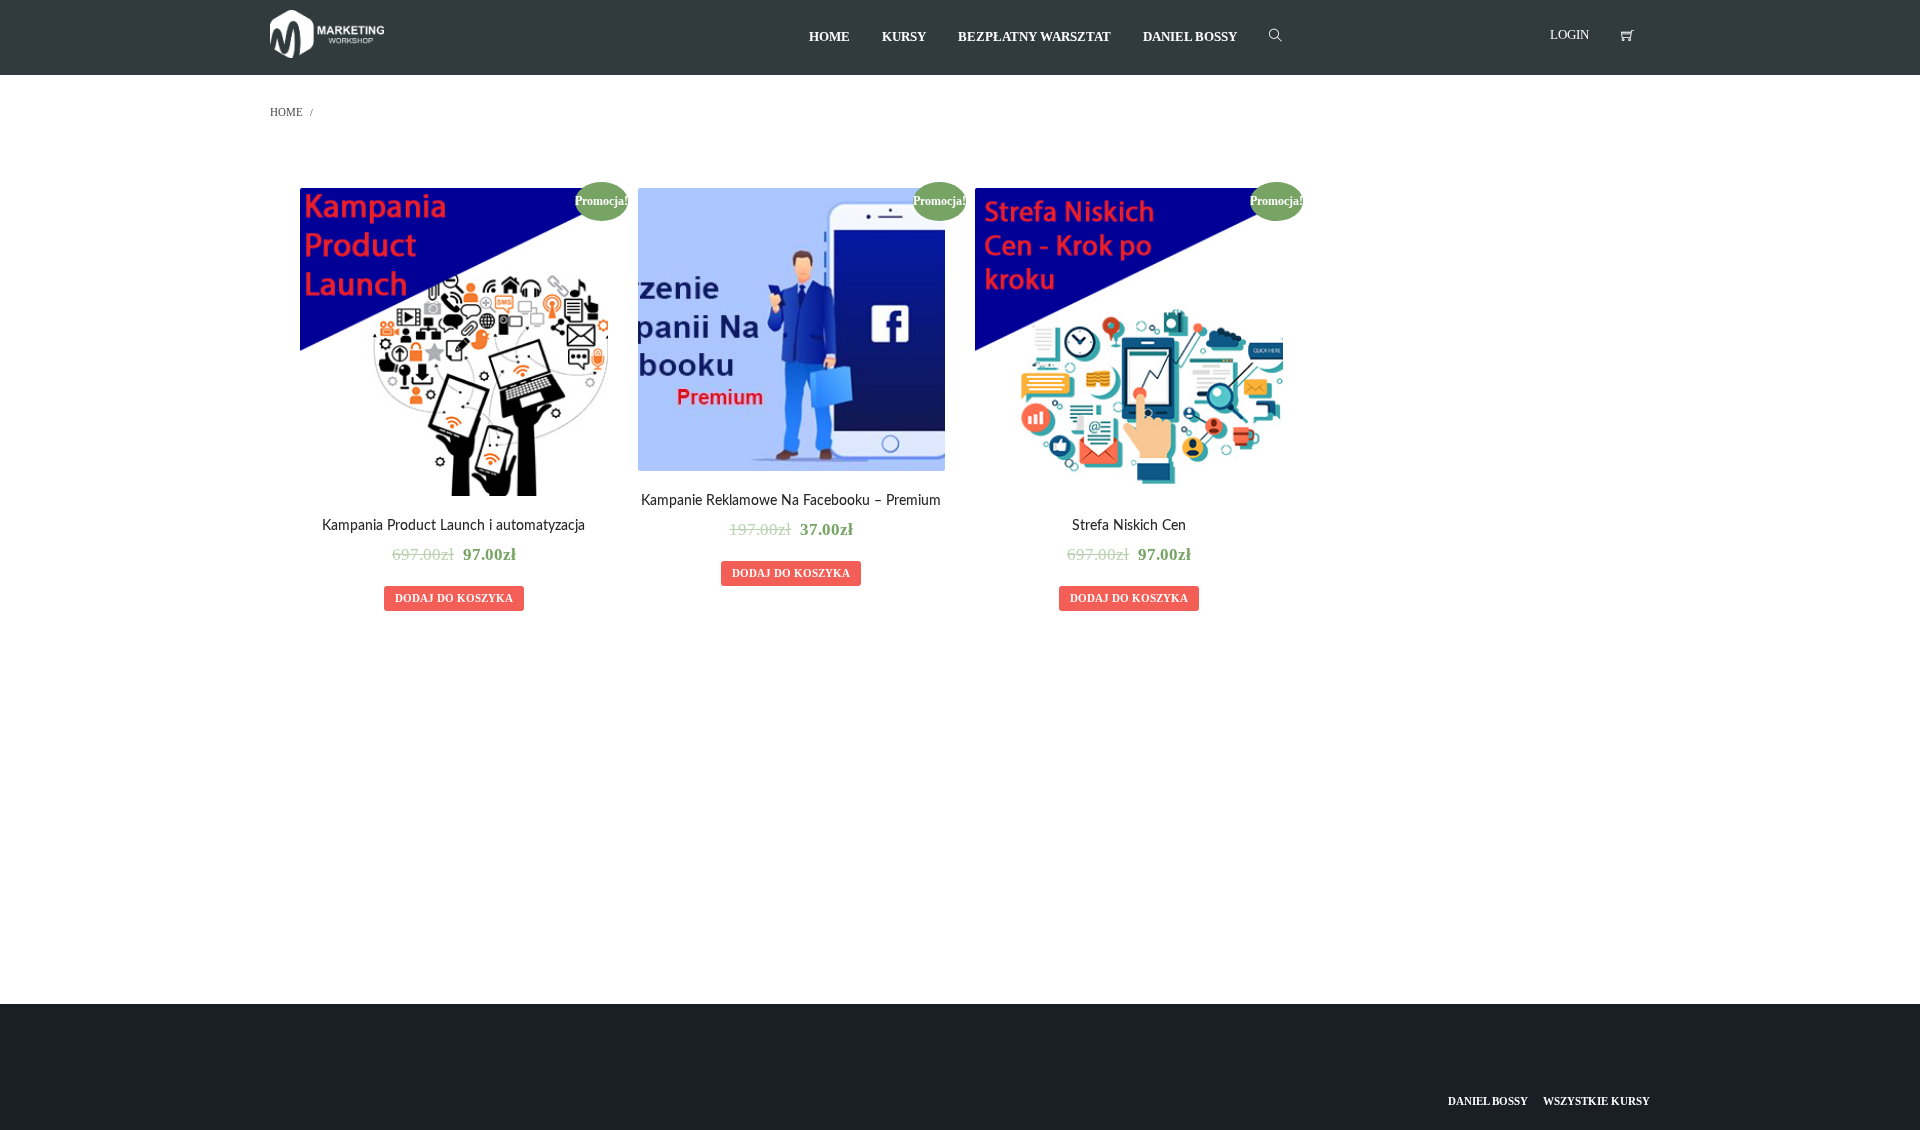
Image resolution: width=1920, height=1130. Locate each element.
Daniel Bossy (1488, 1101)
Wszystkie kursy (1596, 1101)
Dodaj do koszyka (454, 598)
